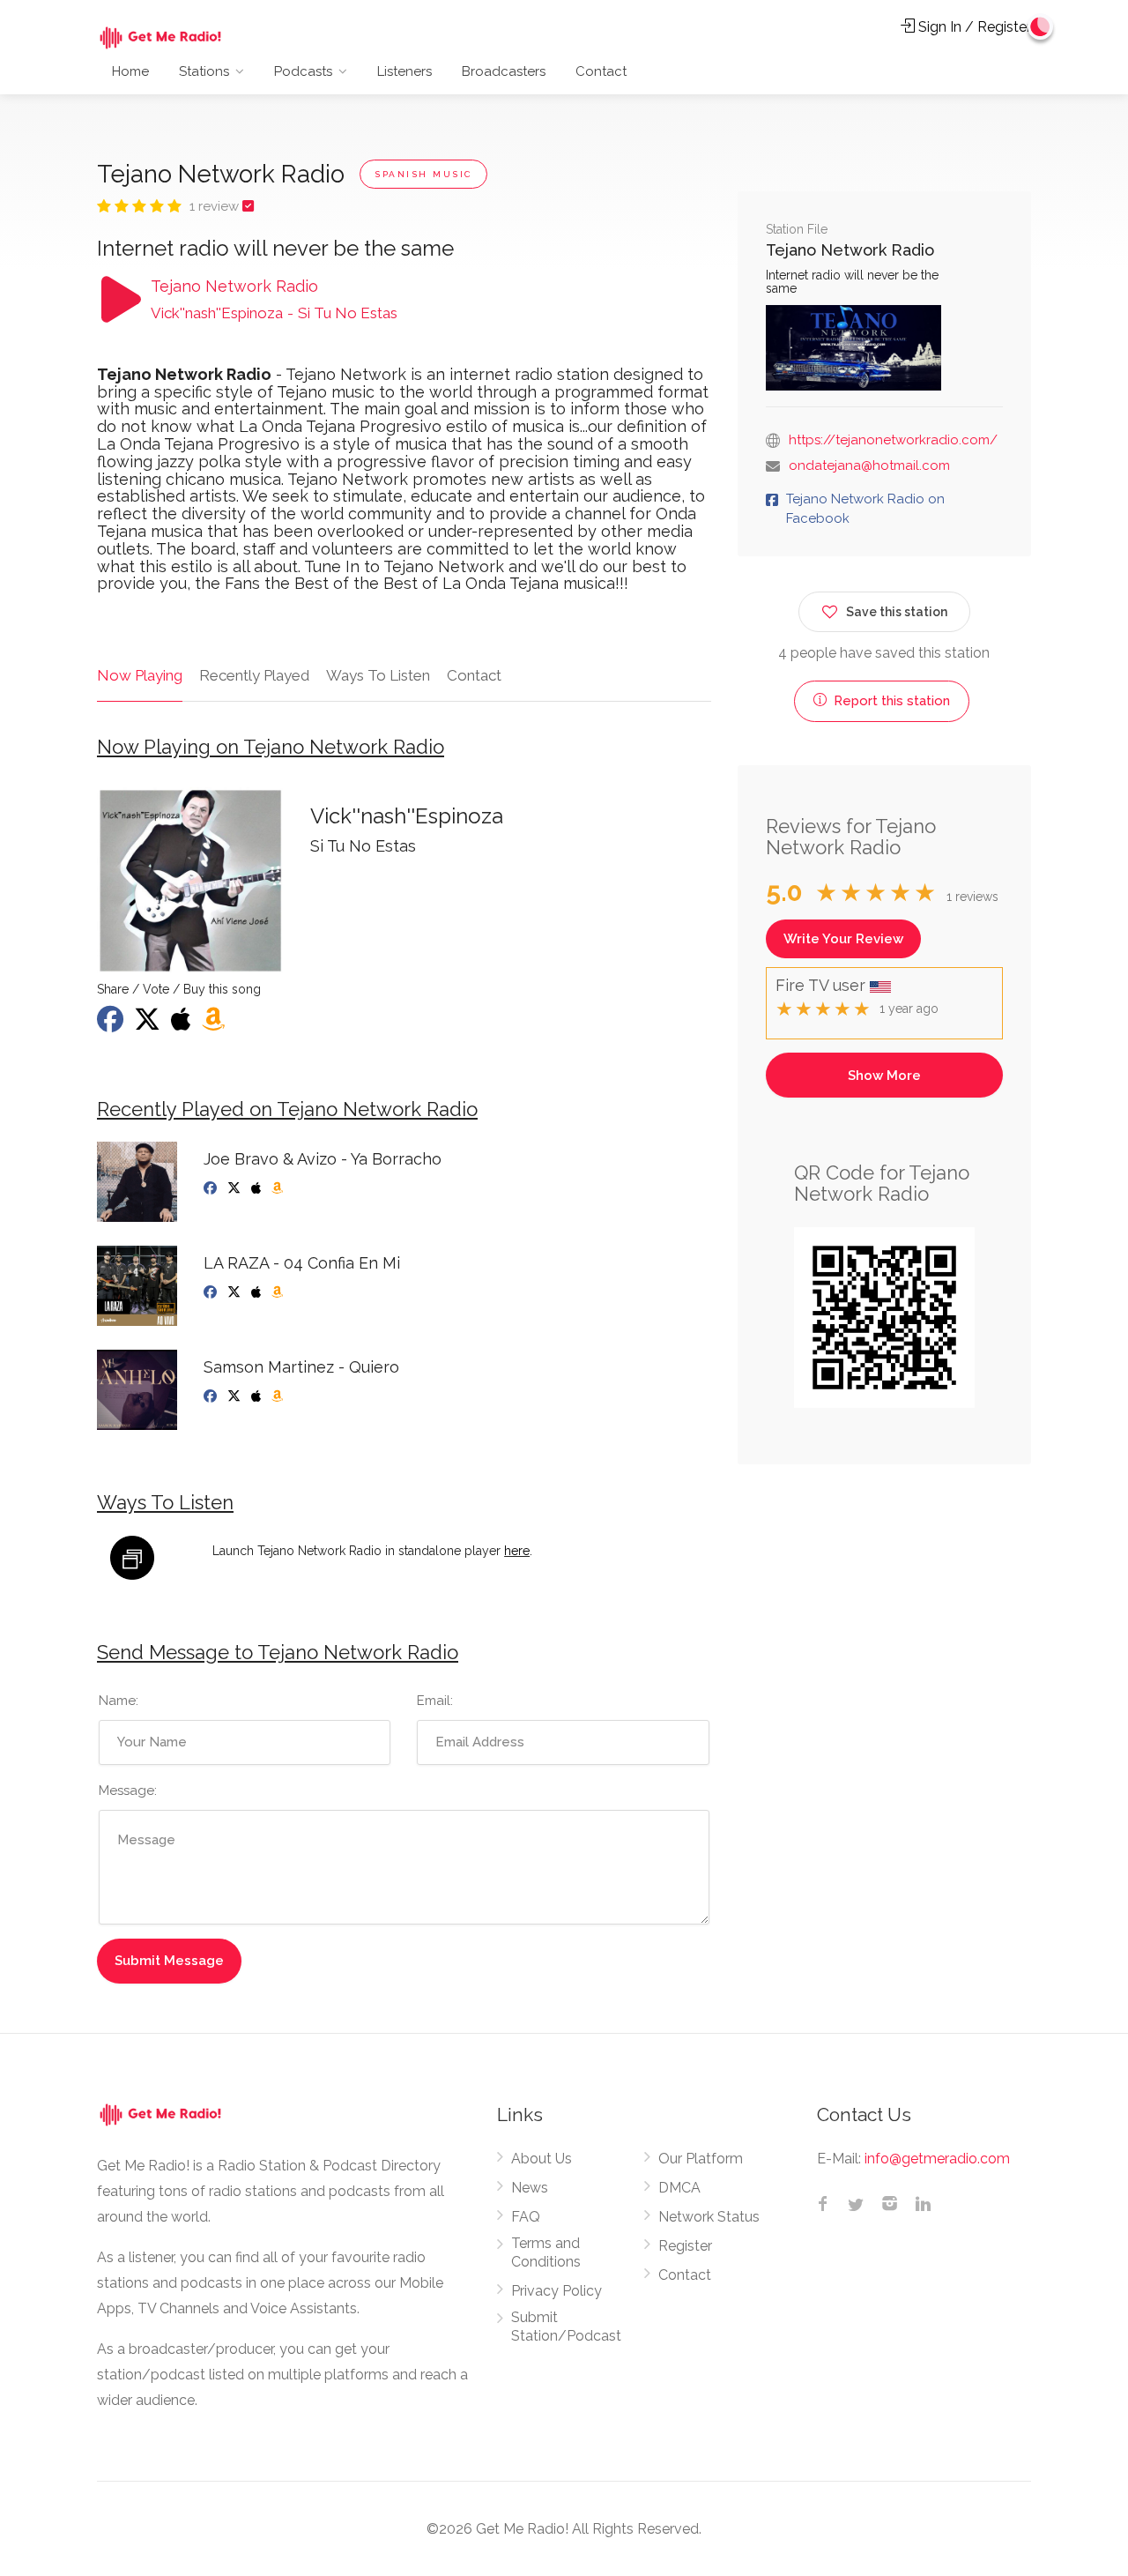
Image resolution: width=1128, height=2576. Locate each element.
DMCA (679, 2188)
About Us (542, 2159)
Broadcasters (504, 71)
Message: (128, 1791)
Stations (204, 71)
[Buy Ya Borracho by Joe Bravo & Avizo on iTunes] (258, 1188)
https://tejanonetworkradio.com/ (893, 440)
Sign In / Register (973, 27)
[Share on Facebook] (112, 1024)
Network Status (709, 2217)
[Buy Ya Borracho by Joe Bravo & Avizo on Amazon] (279, 1188)
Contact (601, 71)
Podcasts (303, 71)
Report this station (890, 701)
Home (130, 71)
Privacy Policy (557, 2291)
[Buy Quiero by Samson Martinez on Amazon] (279, 1396)
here (517, 1551)
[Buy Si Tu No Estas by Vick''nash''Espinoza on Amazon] (215, 1024)
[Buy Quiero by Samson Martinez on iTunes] (258, 1396)
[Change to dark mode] (1041, 26)
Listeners (404, 71)
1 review (216, 206)
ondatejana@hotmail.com (869, 465)
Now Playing (140, 675)
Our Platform (701, 2159)
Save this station (897, 612)
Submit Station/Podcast (566, 2327)
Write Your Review (843, 939)
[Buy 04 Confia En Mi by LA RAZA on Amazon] (279, 1292)
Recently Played (254, 675)
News (530, 2188)
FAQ (526, 2217)
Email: (435, 1701)
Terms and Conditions (546, 2252)
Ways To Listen (378, 675)
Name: (119, 1701)
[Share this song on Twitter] (149, 1024)
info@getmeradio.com (937, 2159)
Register (685, 2246)
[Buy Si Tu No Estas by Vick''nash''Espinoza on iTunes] (183, 1024)
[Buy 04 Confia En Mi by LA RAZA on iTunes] (258, 1292)
